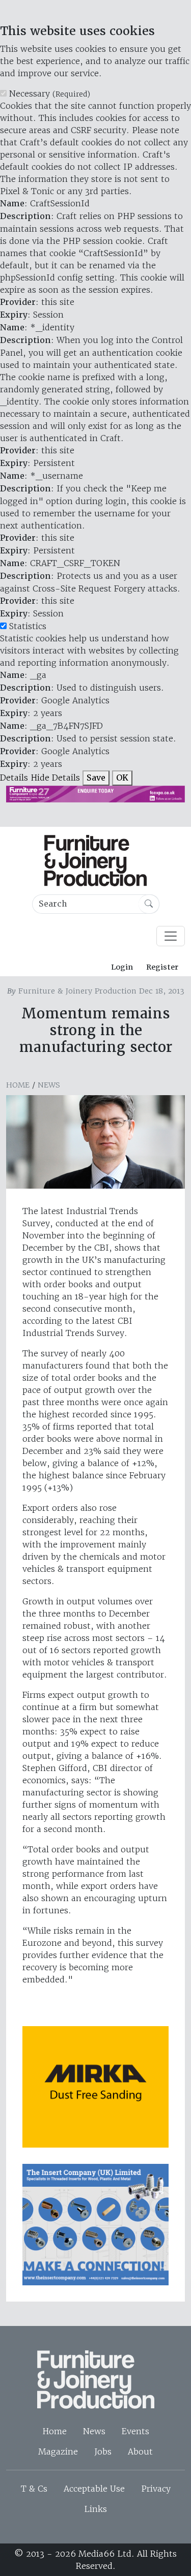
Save (96, 778)
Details (14, 778)
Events (135, 2431)
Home (18, 1085)
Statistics (28, 626)
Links (95, 2509)
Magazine (58, 2451)
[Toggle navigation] (171, 936)
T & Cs (34, 2489)
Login (122, 967)
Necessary (50, 94)
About (140, 2451)
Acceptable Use (94, 2489)
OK (122, 778)
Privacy (156, 2489)
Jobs (103, 2451)
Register (162, 967)
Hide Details (55, 778)
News (49, 1085)
